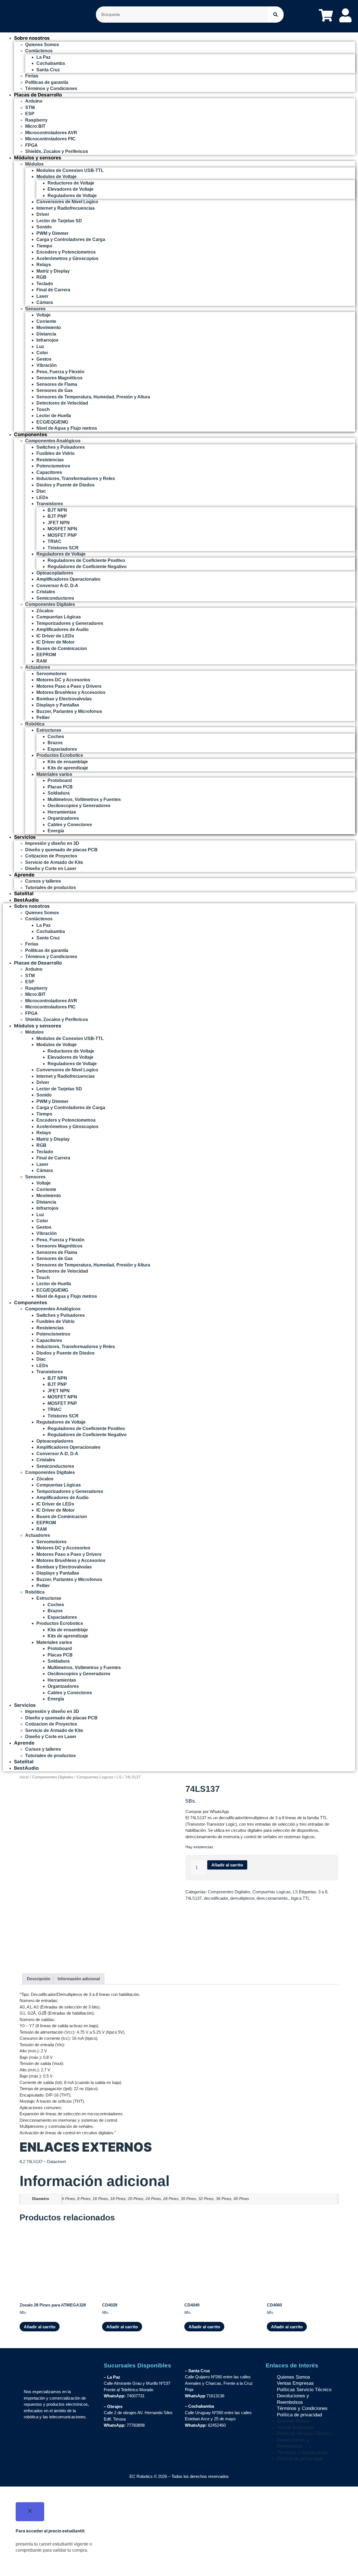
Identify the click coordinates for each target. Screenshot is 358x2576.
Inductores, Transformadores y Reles (76, 478)
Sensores (35, 309)
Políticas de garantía (47, 82)
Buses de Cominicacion (62, 648)
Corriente (46, 321)
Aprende (24, 875)
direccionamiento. (273, 1898)
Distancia (46, 334)
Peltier (43, 718)
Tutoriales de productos (50, 888)
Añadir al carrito (227, 1865)
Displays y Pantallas (58, 705)
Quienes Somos (42, 45)
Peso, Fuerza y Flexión (60, 372)
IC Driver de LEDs (55, 636)
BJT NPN (57, 510)
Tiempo (44, 246)
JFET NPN (59, 523)
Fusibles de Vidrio (56, 453)
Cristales (46, 592)
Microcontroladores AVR (51, 133)
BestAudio (26, 900)
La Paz (43, 57)
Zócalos (45, 611)
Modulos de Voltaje (56, 177)
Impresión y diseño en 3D (52, 843)
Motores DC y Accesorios (63, 680)
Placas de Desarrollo (38, 95)
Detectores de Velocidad (62, 403)
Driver (43, 214)
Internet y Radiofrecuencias (66, 208)
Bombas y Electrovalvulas (64, 699)
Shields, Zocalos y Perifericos (57, 151)
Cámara (45, 302)
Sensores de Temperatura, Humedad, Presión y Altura (93, 397)
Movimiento (49, 328)
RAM (42, 661)
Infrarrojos (47, 340)
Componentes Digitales (50, 604)
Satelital (24, 894)
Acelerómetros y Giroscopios (67, 258)
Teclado (45, 284)
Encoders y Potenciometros (66, 252)
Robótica (35, 724)
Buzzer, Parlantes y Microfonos (69, 711)
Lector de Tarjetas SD (59, 221)
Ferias (32, 76)
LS (119, 1777)
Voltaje (43, 315)
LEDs (42, 498)
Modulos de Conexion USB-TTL (70, 170)
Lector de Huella (54, 416)
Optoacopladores (55, 573)
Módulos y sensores (38, 158)
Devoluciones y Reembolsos (293, 2399)
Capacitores (49, 472)
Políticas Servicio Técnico (304, 2390)
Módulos (34, 164)
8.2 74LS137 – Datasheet (43, 2162)
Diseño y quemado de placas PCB (61, 850)
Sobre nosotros (32, 38)
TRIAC (55, 541)
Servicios (25, 837)
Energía (56, 831)
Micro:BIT (35, 126)
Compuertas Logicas (95, 1777)
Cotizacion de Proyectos (51, 856)
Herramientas (62, 812)
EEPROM (46, 655)
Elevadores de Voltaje (70, 189)
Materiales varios (54, 774)
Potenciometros (53, 466)
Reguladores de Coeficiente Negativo (87, 567)
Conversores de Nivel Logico (67, 202)
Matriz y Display (53, 271)
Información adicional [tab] (79, 1979)
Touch (43, 409)
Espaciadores (62, 749)
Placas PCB (60, 787)
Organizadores (63, 818)
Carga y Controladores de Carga (71, 239)
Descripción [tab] (39, 1979)
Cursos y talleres (43, 881)
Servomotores (51, 674)
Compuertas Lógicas (59, 617)
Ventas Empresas (295, 2383)
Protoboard (60, 780)
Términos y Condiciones (51, 88)
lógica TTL (300, 1898)
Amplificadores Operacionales (68, 579)
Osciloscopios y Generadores (79, 806)
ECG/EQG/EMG (52, 422)
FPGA (31, 145)
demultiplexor (242, 1898)
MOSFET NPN (62, 529)
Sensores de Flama (57, 384)
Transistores (50, 504)
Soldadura (59, 793)
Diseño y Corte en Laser (51, 868)
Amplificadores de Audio (63, 629)
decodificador (216, 1898)
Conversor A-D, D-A (57, 586)
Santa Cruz (48, 70)
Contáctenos (39, 51)
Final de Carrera (53, 290)
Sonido (44, 227)
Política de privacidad (299, 2415)
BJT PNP (57, 516)
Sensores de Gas (55, 390)
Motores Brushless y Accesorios (71, 692)
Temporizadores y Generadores (70, 623)
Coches (56, 737)
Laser (42, 296)
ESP (30, 114)
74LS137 (194, 1898)
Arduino (34, 101)
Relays (44, 265)
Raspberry (36, 120)
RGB (41, 277)
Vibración (47, 365)
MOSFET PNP (62, 535)
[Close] (30, 2512)
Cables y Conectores (70, 825)
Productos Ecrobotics (60, 755)
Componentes (31, 434)
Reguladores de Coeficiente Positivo (86, 560)
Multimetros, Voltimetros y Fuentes (84, 799)
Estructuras (49, 730)
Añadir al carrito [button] (40, 2327)
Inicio (24, 1777)
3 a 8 (323, 1892)
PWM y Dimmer (52, 233)
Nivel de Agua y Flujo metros (67, 428)
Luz (40, 347)
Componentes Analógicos (53, 441)
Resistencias (50, 460)
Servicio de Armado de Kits (54, 862)
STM (30, 107)
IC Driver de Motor (56, 642)
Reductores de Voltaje (71, 183)
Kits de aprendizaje (68, 768)
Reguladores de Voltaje (72, 196)
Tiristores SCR (63, 548)
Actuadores (38, 667)
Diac (41, 491)
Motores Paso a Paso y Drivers (69, 686)
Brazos (55, 743)
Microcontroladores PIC (50, 139)
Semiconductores (55, 598)
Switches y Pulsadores (61, 447)
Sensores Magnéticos (59, 378)
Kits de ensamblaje (68, 762)
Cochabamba (51, 63)
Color (42, 353)
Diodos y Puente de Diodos (65, 485)
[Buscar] (275, 15)
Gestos (44, 359)
